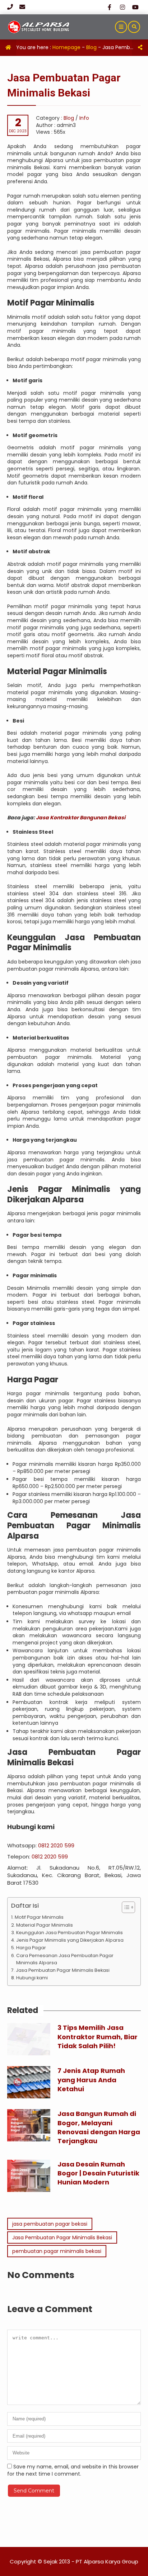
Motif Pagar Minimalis (39, 1917)
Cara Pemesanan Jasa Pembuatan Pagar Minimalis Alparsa (65, 1959)
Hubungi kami (32, 1978)
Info (84, 118)
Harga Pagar (31, 1948)
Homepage (66, 47)
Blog (91, 47)
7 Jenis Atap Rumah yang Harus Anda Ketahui (91, 2080)
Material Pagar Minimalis (45, 1925)
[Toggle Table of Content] (125, 1907)
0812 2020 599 (56, 1845)
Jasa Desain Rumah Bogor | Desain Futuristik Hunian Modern (98, 2173)
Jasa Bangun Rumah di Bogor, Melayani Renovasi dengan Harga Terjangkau (99, 2127)
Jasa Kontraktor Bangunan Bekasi (81, 818)
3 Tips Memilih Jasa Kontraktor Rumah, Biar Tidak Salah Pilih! (98, 2037)
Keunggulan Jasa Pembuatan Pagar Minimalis (70, 1933)
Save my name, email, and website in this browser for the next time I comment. (73, 2470)
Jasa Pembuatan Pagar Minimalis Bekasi (63, 1970)
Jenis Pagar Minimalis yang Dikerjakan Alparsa (70, 1940)
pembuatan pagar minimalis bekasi (57, 2251)
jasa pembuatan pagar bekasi (50, 2224)
